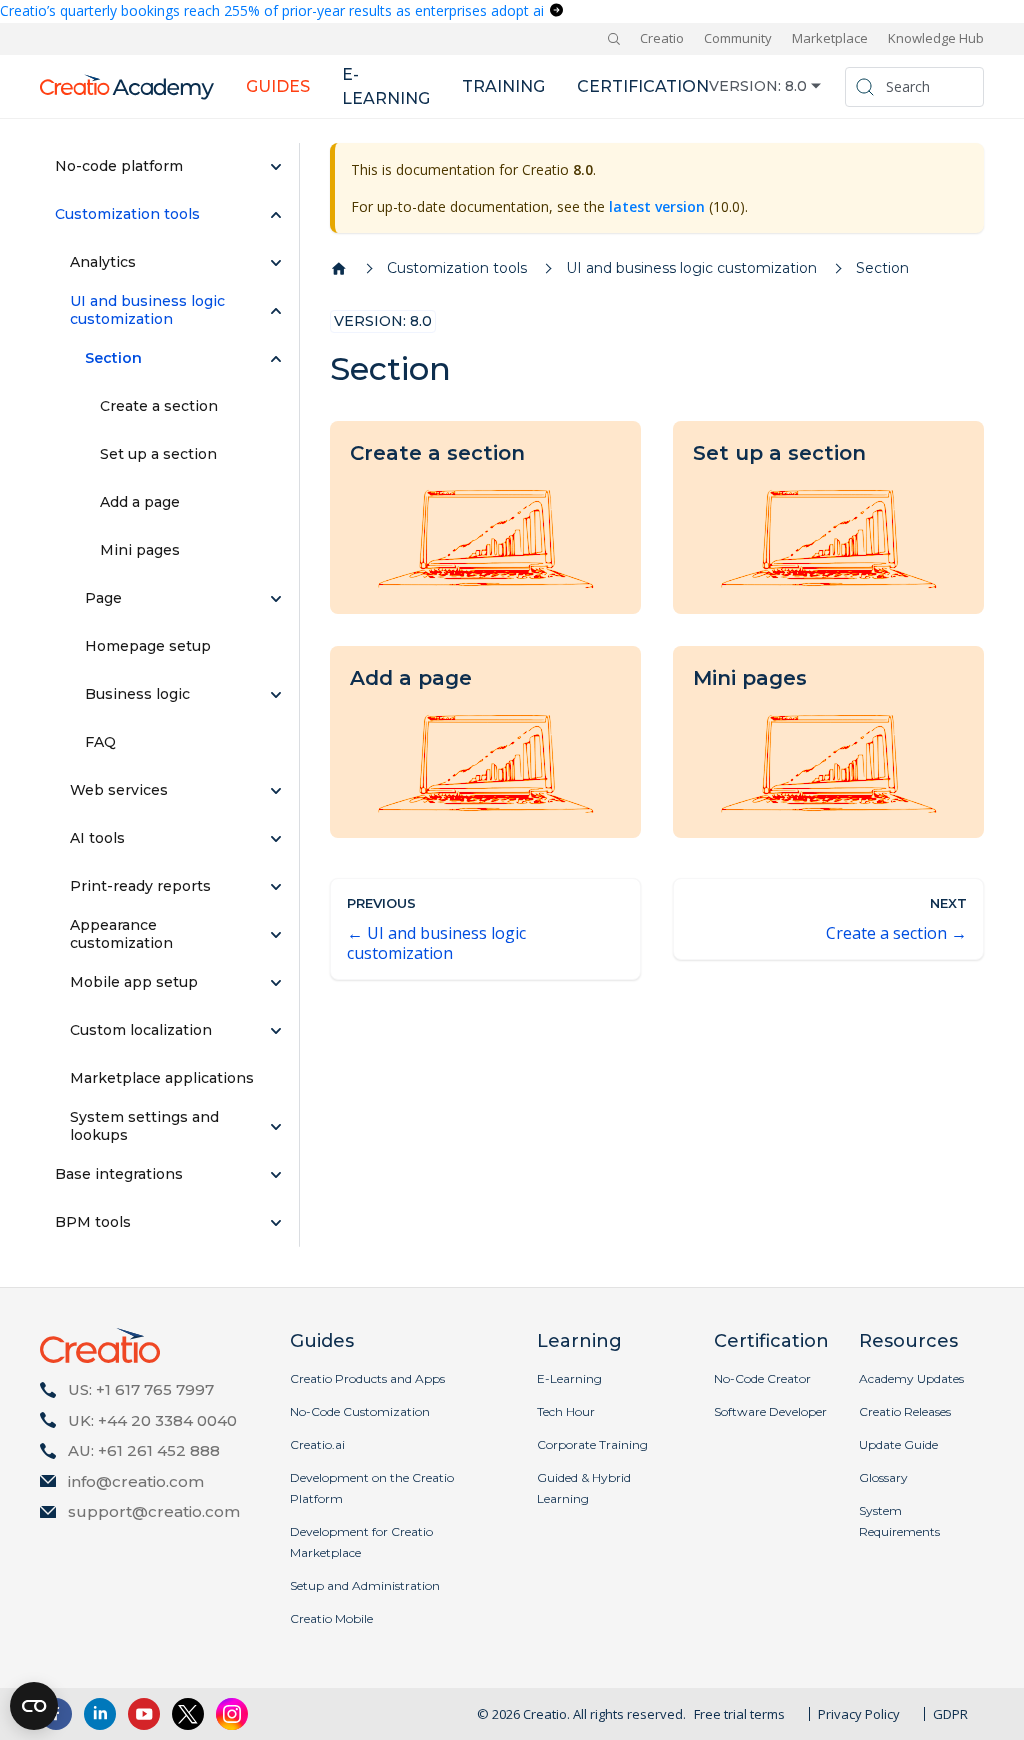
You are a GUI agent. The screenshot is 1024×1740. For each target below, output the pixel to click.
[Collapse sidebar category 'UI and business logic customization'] (276, 311)
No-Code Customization (360, 1411)
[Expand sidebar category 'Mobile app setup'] (276, 983)
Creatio (662, 38)
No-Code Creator (762, 1378)
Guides (278, 86)
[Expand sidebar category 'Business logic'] (276, 695)
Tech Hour (566, 1411)
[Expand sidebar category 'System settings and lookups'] (276, 1127)
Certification (643, 86)
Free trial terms (739, 1714)
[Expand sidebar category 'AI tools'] (276, 839)
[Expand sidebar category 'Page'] (276, 599)
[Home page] (339, 269)
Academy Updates (911, 1378)
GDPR (950, 1714)
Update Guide (898, 1444)
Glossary (883, 1477)
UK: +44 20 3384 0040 (152, 1420)
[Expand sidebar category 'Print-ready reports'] (276, 887)
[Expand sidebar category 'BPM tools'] (276, 1223)
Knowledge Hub (936, 38)
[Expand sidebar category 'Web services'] (276, 791)
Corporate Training (592, 1444)
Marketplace (830, 38)
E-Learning (569, 1378)
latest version (657, 206)
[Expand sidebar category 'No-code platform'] (276, 167)
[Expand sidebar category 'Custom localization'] (276, 1031)
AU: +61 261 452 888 (144, 1450)
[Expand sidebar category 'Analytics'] (276, 263)
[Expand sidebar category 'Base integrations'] (276, 1175)
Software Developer (770, 1411)
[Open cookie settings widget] (34, 1706)
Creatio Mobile (331, 1618)
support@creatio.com (154, 1511)
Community (738, 38)
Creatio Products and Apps (367, 1378)
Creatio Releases (905, 1411)
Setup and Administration (365, 1585)
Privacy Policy (859, 1714)
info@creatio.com (136, 1481)
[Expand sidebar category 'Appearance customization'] (276, 935)
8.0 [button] (796, 86)
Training (503, 86)
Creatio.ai (317, 1444)
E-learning (386, 86)
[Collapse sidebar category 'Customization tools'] (276, 215)
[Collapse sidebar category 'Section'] (276, 359)
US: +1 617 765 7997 (141, 1389)
